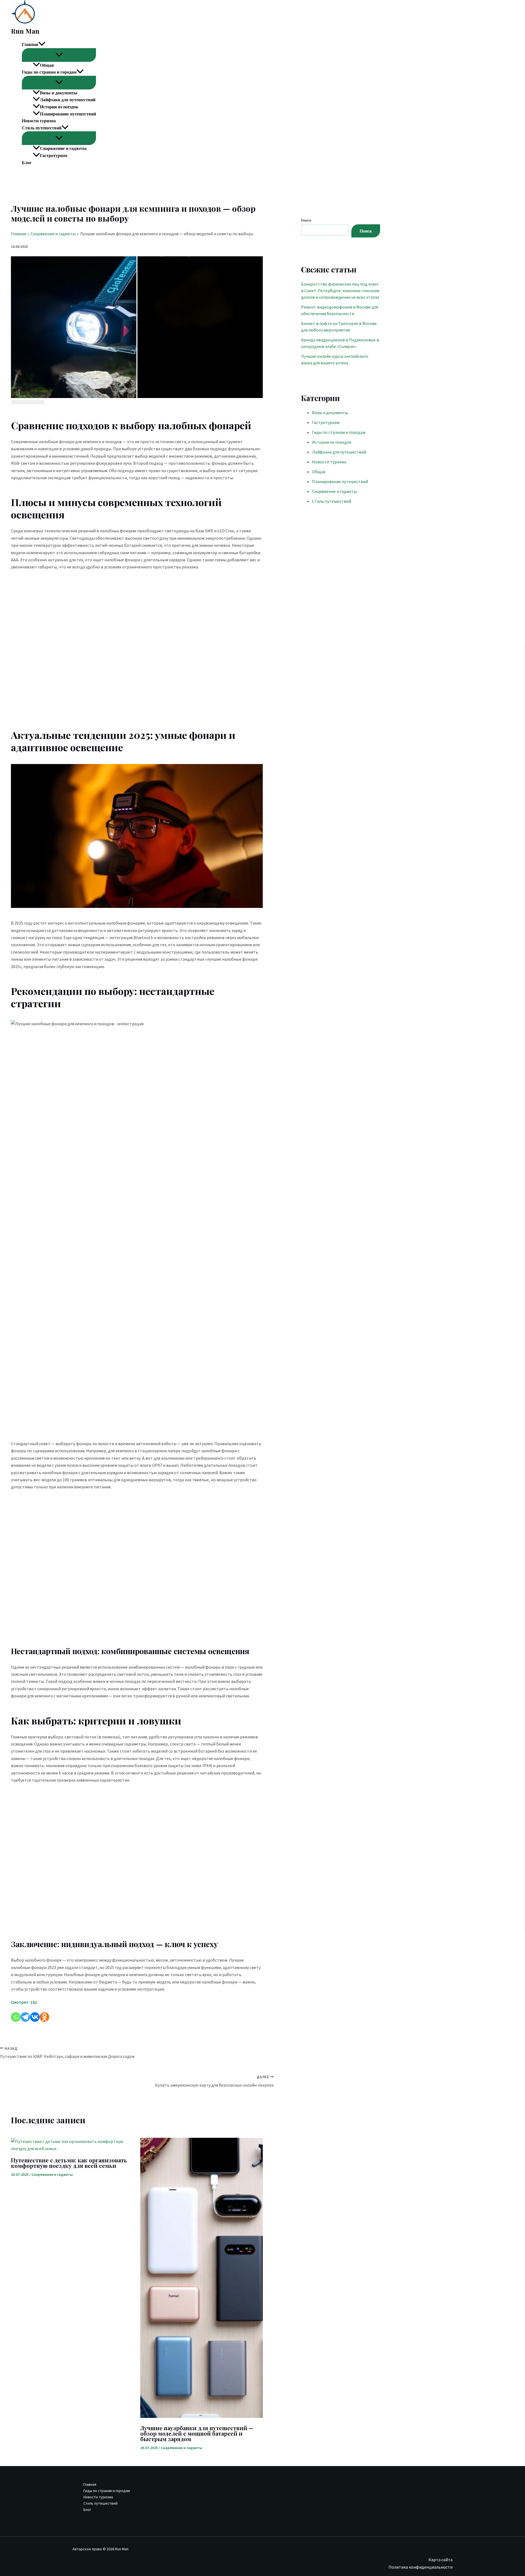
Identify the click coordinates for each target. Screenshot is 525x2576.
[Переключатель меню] (59, 55)
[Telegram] (25, 2017)
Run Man (25, 31)
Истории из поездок (59, 107)
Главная (30, 44)
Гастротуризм (54, 155)
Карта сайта (441, 2560)
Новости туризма (39, 121)
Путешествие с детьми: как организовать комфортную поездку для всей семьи (69, 2163)
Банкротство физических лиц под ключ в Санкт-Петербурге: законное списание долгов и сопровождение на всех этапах (340, 291)
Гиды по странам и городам (49, 72)
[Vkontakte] (35, 2017)
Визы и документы (59, 93)
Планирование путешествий (68, 114)
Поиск (306, 220)
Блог (27, 162)
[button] (42, 45)
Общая (47, 65)
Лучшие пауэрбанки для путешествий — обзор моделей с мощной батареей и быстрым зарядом (197, 2433)
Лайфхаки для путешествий (68, 100)
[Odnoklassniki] (44, 2017)
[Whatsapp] (16, 2017)
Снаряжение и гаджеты (63, 148)
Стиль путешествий (42, 128)
